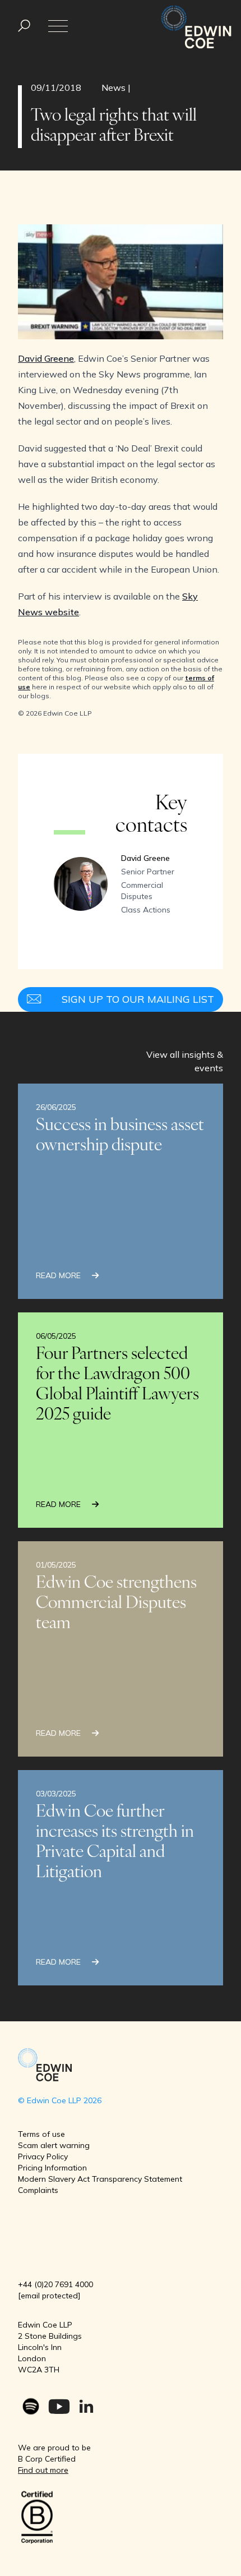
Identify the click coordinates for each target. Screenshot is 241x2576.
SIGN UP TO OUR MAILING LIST (138, 999)
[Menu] (24, 26)
